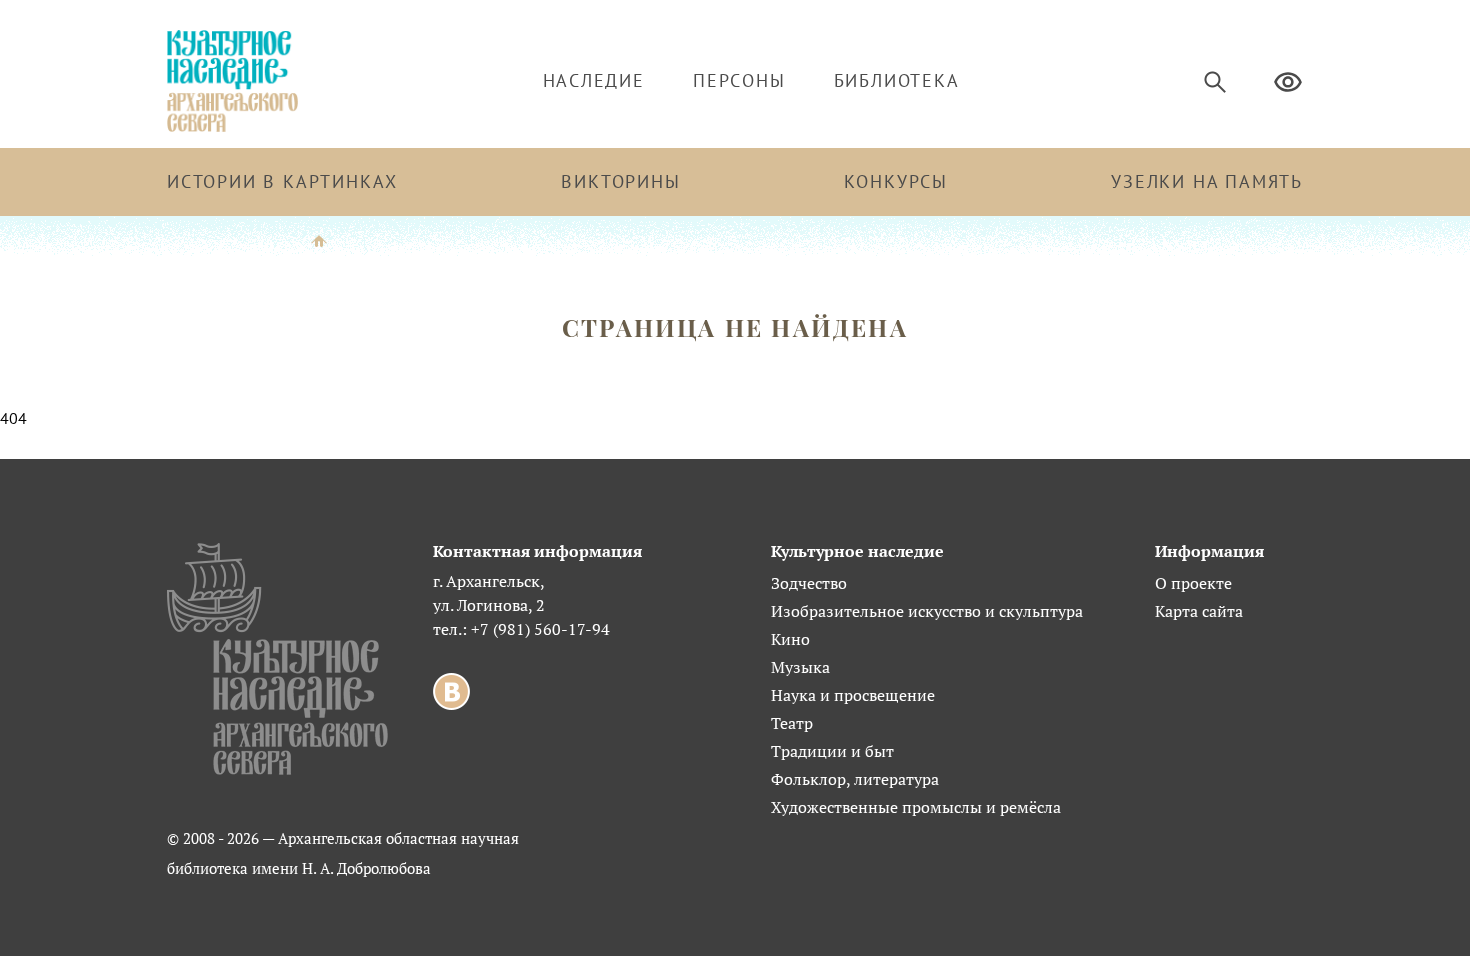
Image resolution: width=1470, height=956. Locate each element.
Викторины (620, 181)
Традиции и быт (832, 751)
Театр (792, 723)
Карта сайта (1199, 611)
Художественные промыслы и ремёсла (916, 807)
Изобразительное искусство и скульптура (927, 611)
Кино (790, 639)
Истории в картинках (282, 181)
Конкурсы (896, 181)
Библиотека (897, 80)
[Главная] (319, 239)
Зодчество (809, 583)
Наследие (594, 80)
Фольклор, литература (855, 779)
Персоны (739, 80)
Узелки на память (1207, 181)
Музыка (800, 667)
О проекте (1193, 583)
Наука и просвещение (853, 695)
